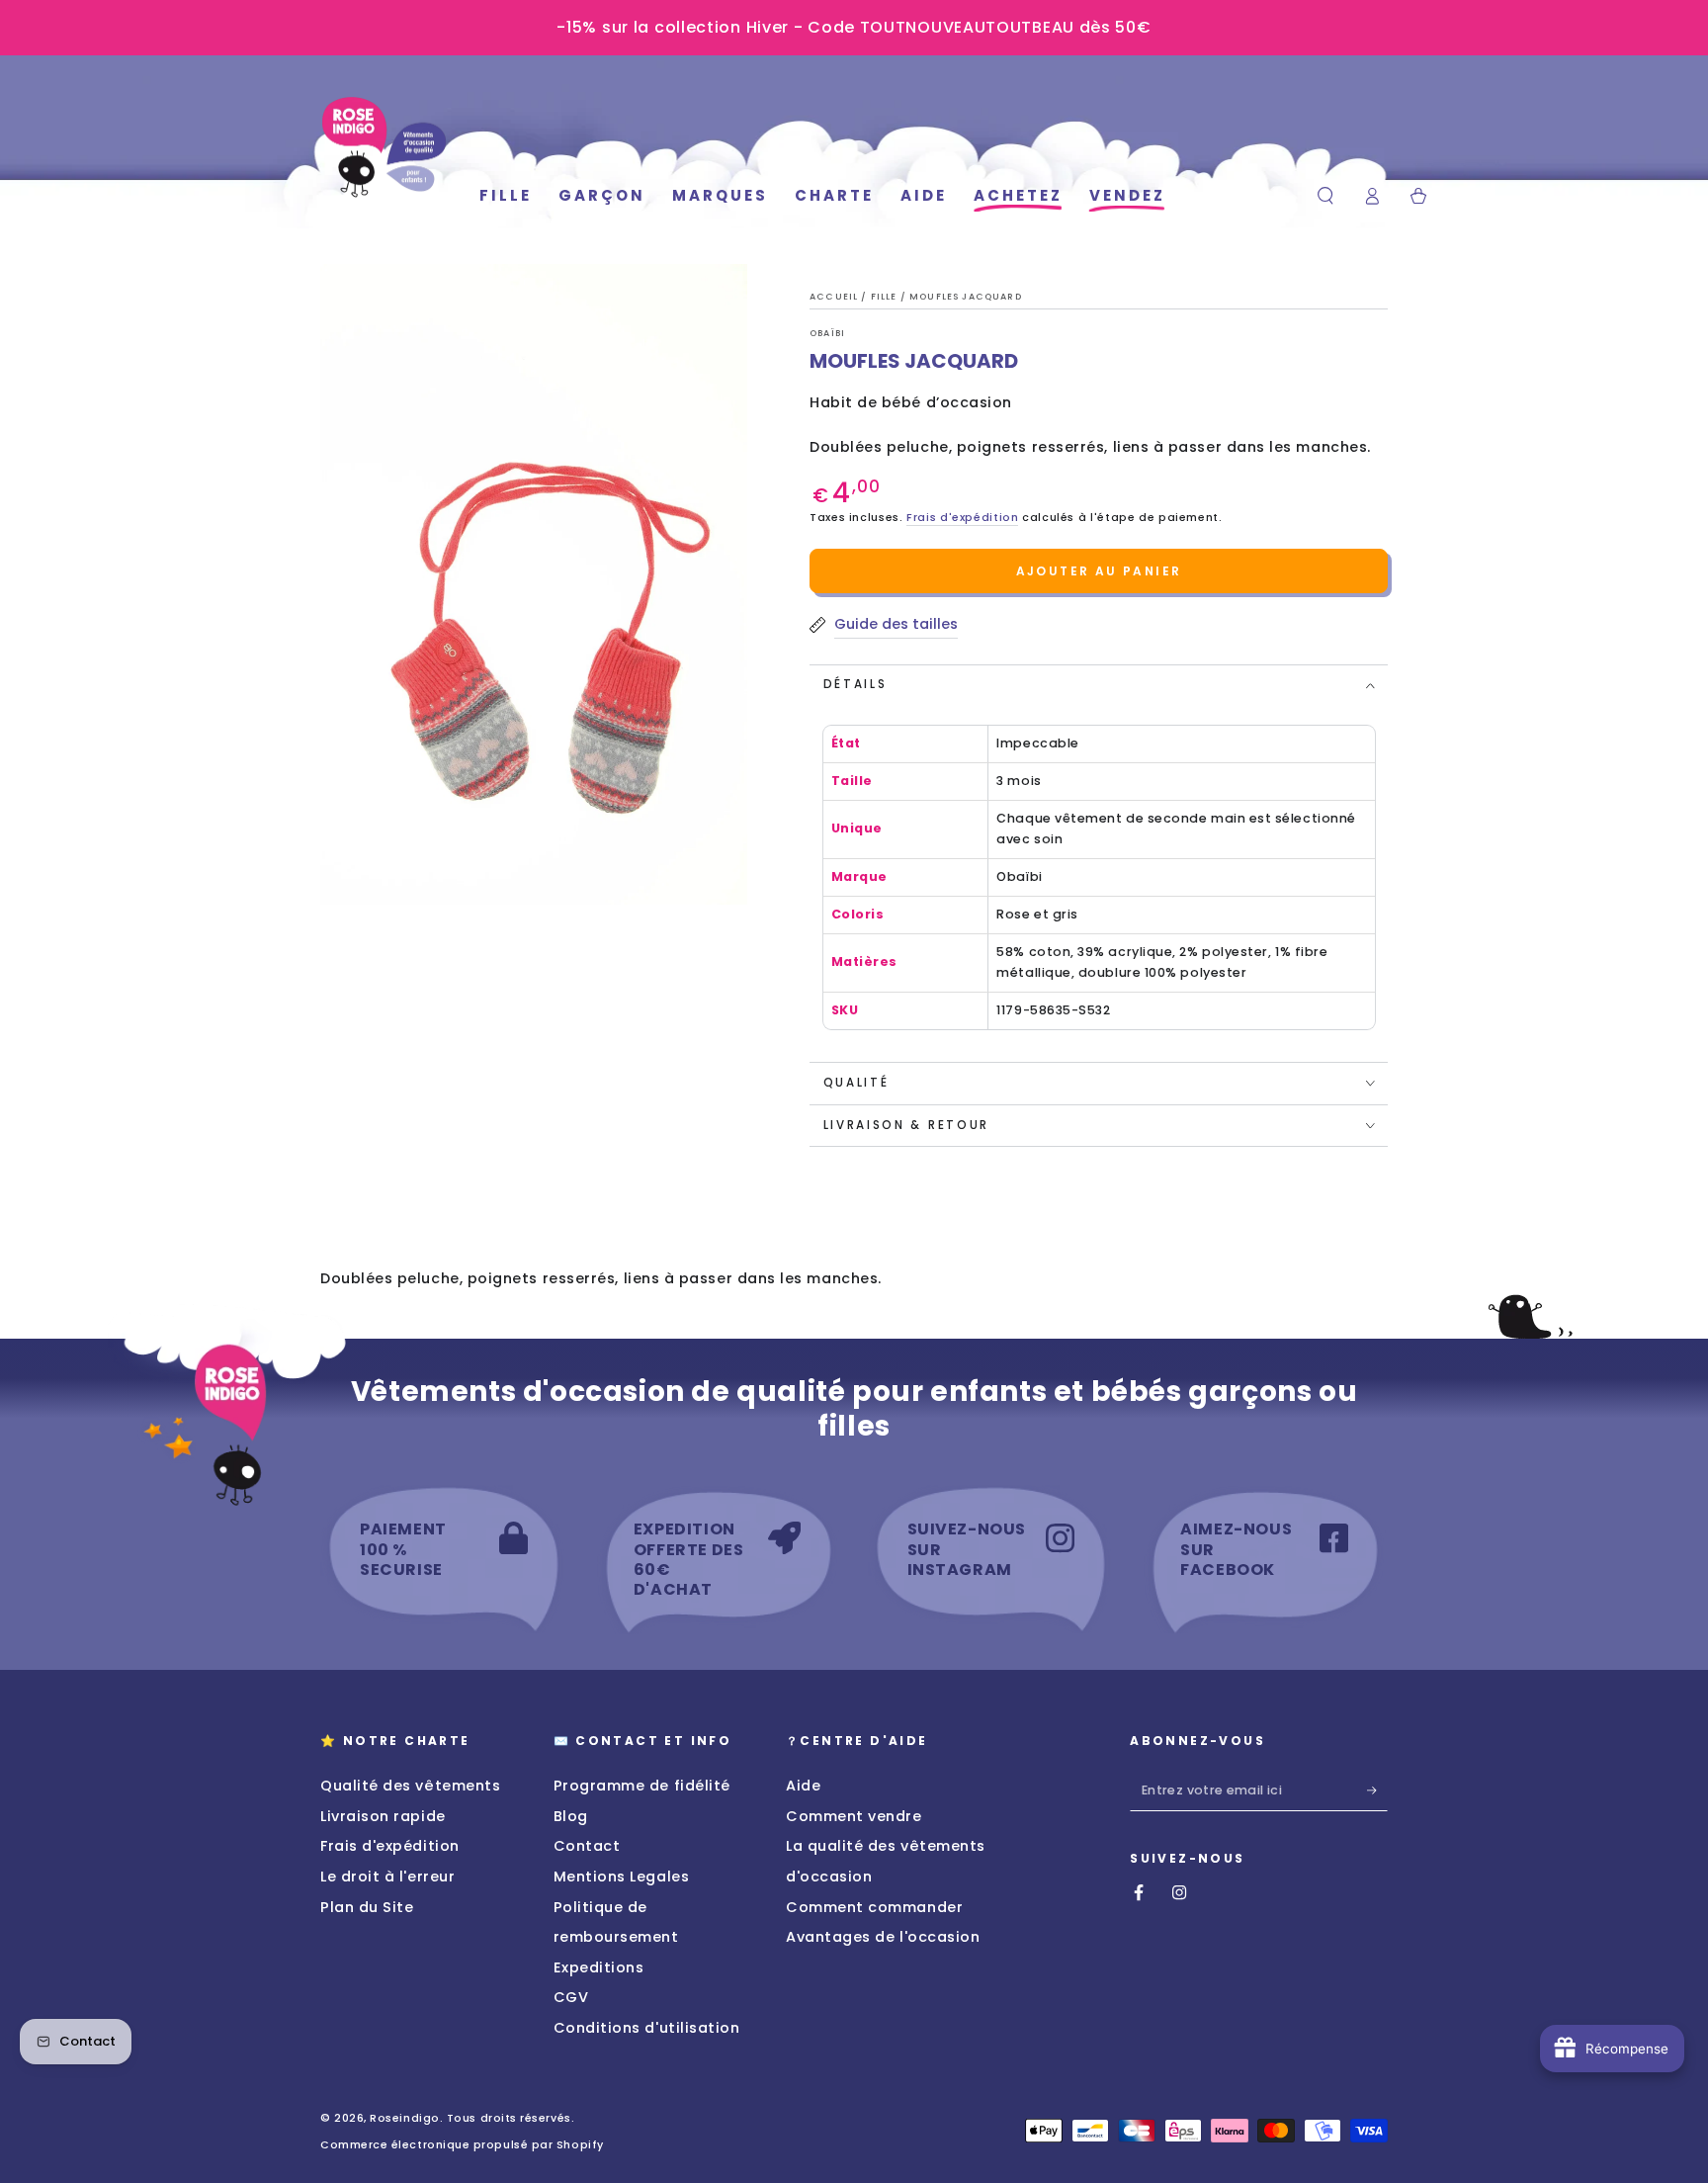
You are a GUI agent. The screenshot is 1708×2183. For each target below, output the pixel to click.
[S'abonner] (1377, 1790)
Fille (886, 297)
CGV (571, 1997)
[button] (1326, 196)
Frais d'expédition (962, 518)
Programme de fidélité (642, 1786)
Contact (587, 1846)
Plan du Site (367, 1907)
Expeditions (599, 1967)
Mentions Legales (622, 1877)
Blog (571, 1816)
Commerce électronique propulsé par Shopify (462, 2145)
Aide (803, 1786)
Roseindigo (404, 2118)
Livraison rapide (383, 1816)
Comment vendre (854, 1816)
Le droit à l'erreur (387, 1877)
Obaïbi (827, 333)
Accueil (835, 297)
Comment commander (874, 1907)
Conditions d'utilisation (647, 2028)
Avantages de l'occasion (883, 1937)
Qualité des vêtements (410, 1786)
